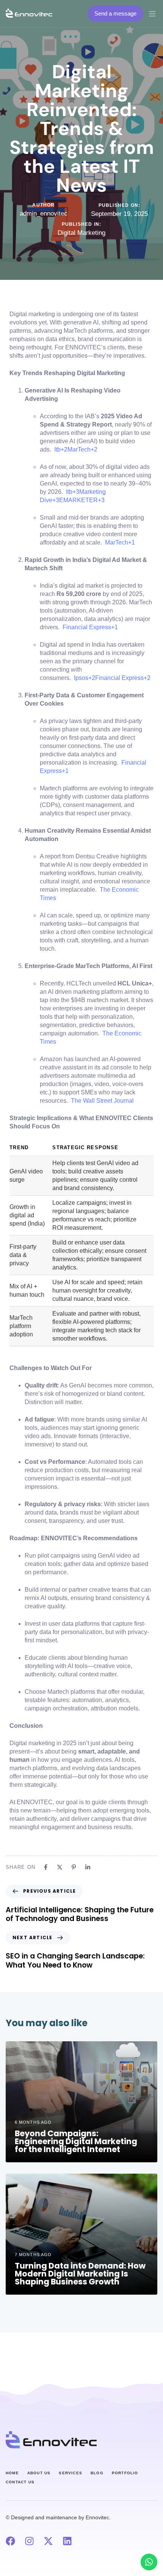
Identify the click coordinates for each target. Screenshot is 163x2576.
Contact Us (20, 2482)
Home (12, 2473)
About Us (39, 2473)
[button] (155, 14)
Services (71, 2473)
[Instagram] (29, 2541)
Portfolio (125, 2473)
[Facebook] (10, 2541)
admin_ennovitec (44, 213)
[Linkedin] (67, 2541)
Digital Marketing (81, 233)
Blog (97, 2473)
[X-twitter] (48, 2541)
